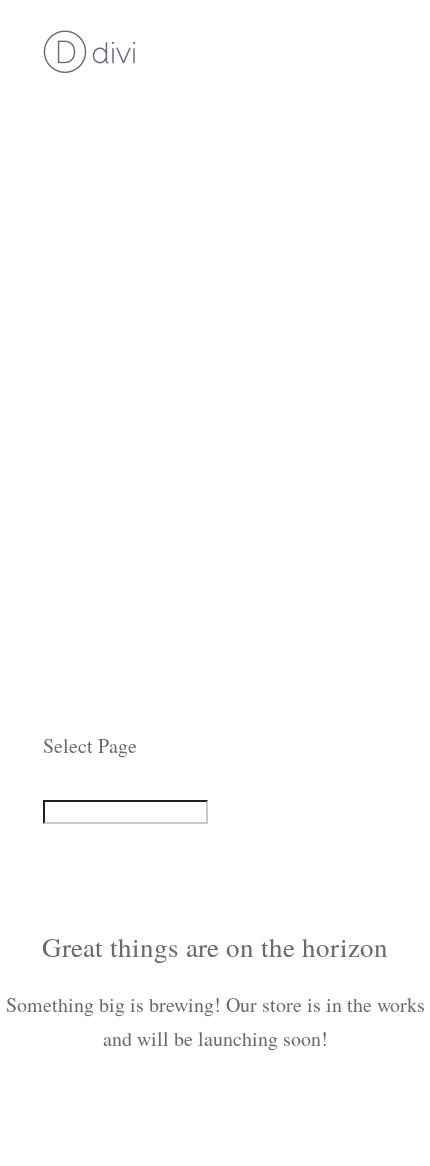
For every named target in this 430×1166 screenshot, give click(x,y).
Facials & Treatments (130, 133)
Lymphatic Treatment (130, 167)
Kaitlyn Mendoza (113, 507)
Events (70, 609)
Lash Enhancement (120, 269)
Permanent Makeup (122, 201)
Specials (77, 405)
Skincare (78, 337)
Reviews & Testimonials (142, 575)
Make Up (80, 371)
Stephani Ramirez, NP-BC (149, 541)
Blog (62, 643)
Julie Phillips (96, 473)
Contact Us (88, 711)
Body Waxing (98, 235)
